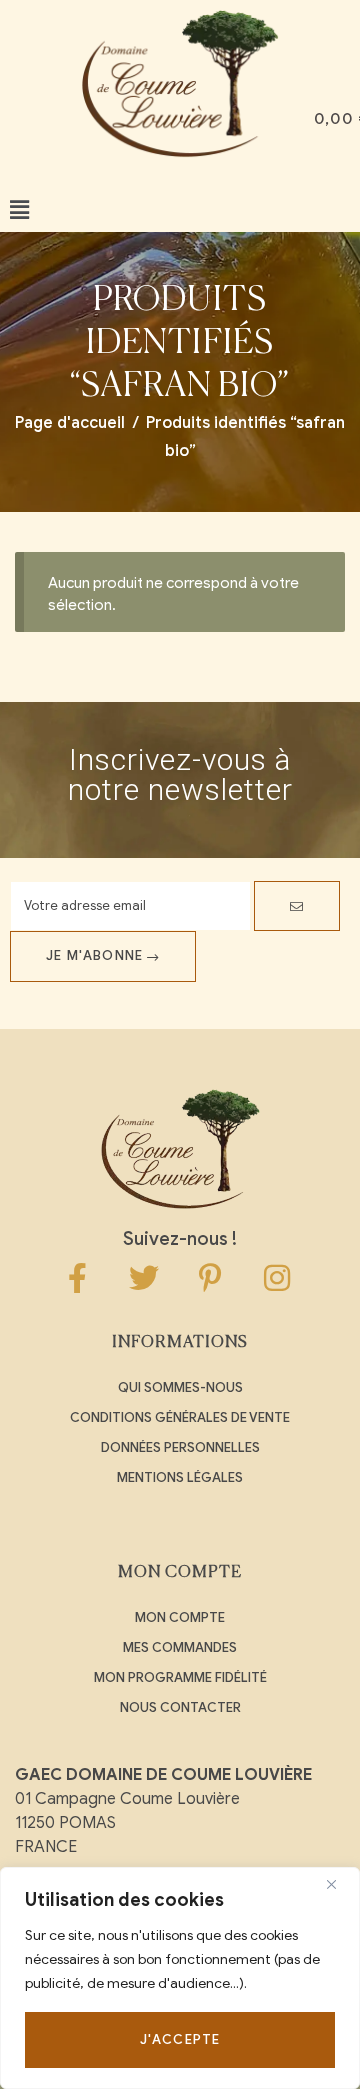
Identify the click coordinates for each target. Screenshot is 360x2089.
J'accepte (180, 2039)
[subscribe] (297, 906)
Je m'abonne (96, 955)
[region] (180, 1978)
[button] (19, 210)
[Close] (339, 1884)
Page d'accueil (70, 423)
